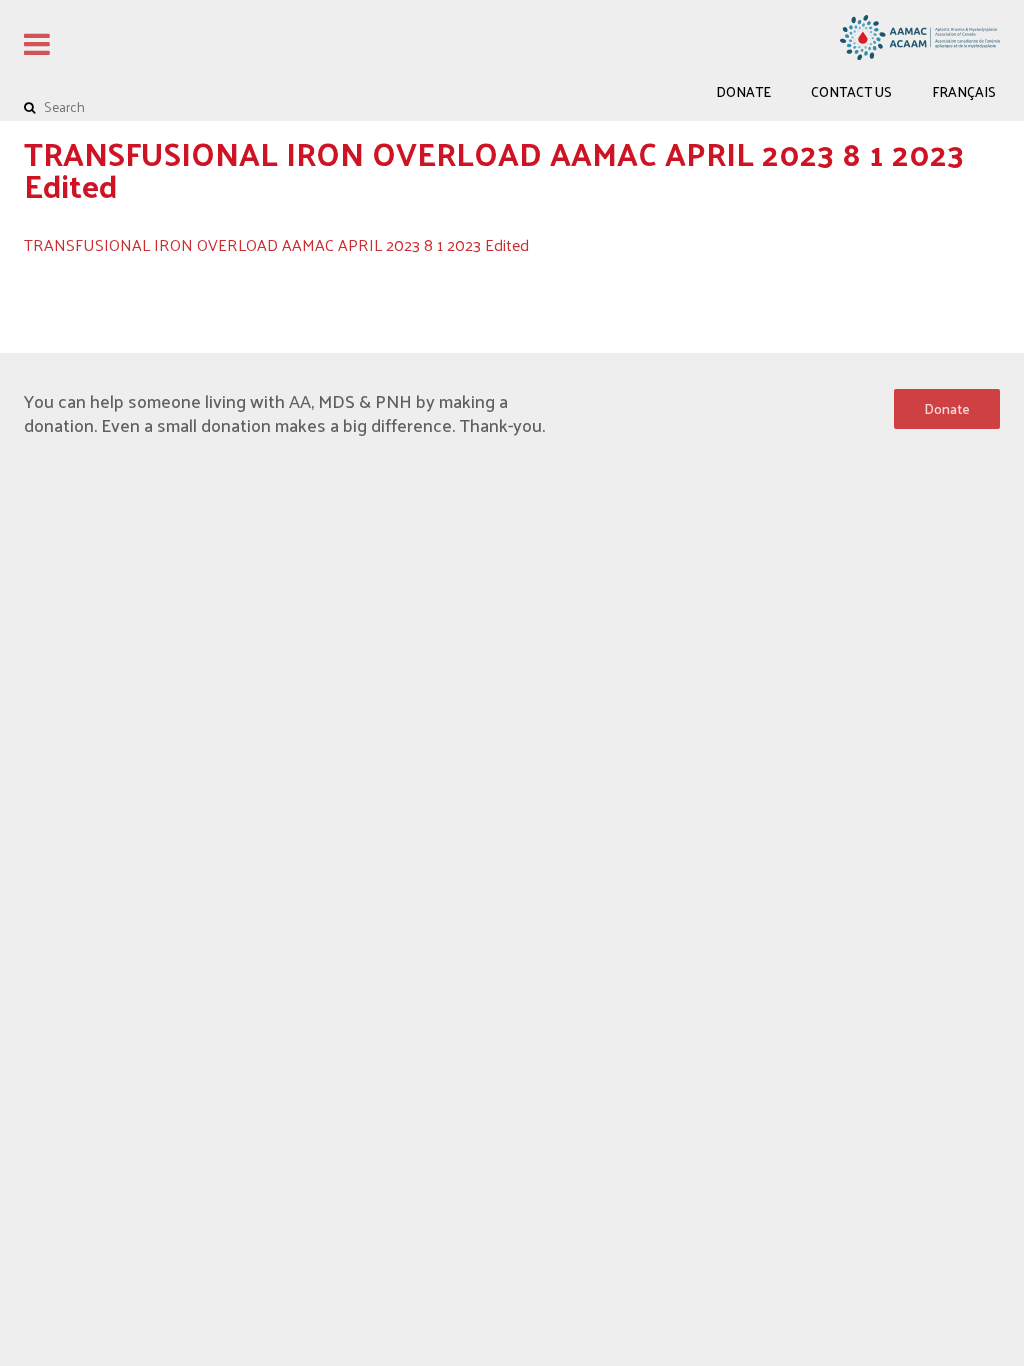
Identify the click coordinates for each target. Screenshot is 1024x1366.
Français (964, 91)
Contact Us (851, 91)
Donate (743, 91)
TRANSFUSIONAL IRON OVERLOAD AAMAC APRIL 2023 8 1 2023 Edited (276, 244)
